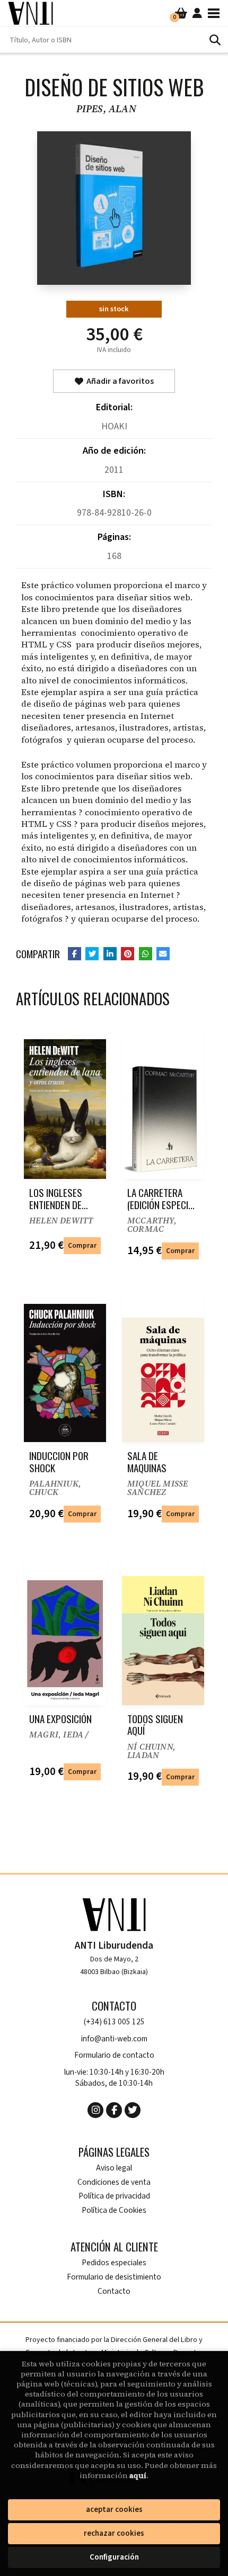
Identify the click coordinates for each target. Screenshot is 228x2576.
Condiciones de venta (114, 2182)
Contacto (114, 2291)
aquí (138, 2475)
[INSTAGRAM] (95, 2110)
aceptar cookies (114, 2510)
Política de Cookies (114, 2210)
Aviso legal (114, 2168)
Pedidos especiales (114, 2263)
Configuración (114, 2557)
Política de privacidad (114, 2196)
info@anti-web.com (114, 2039)
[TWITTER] (133, 2110)
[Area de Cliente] (197, 13)
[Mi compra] (181, 13)
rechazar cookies (114, 2533)
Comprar (82, 1245)
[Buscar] (215, 40)
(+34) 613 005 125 (114, 2022)
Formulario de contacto (114, 2055)
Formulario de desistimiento (114, 2277)
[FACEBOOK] (114, 2110)
